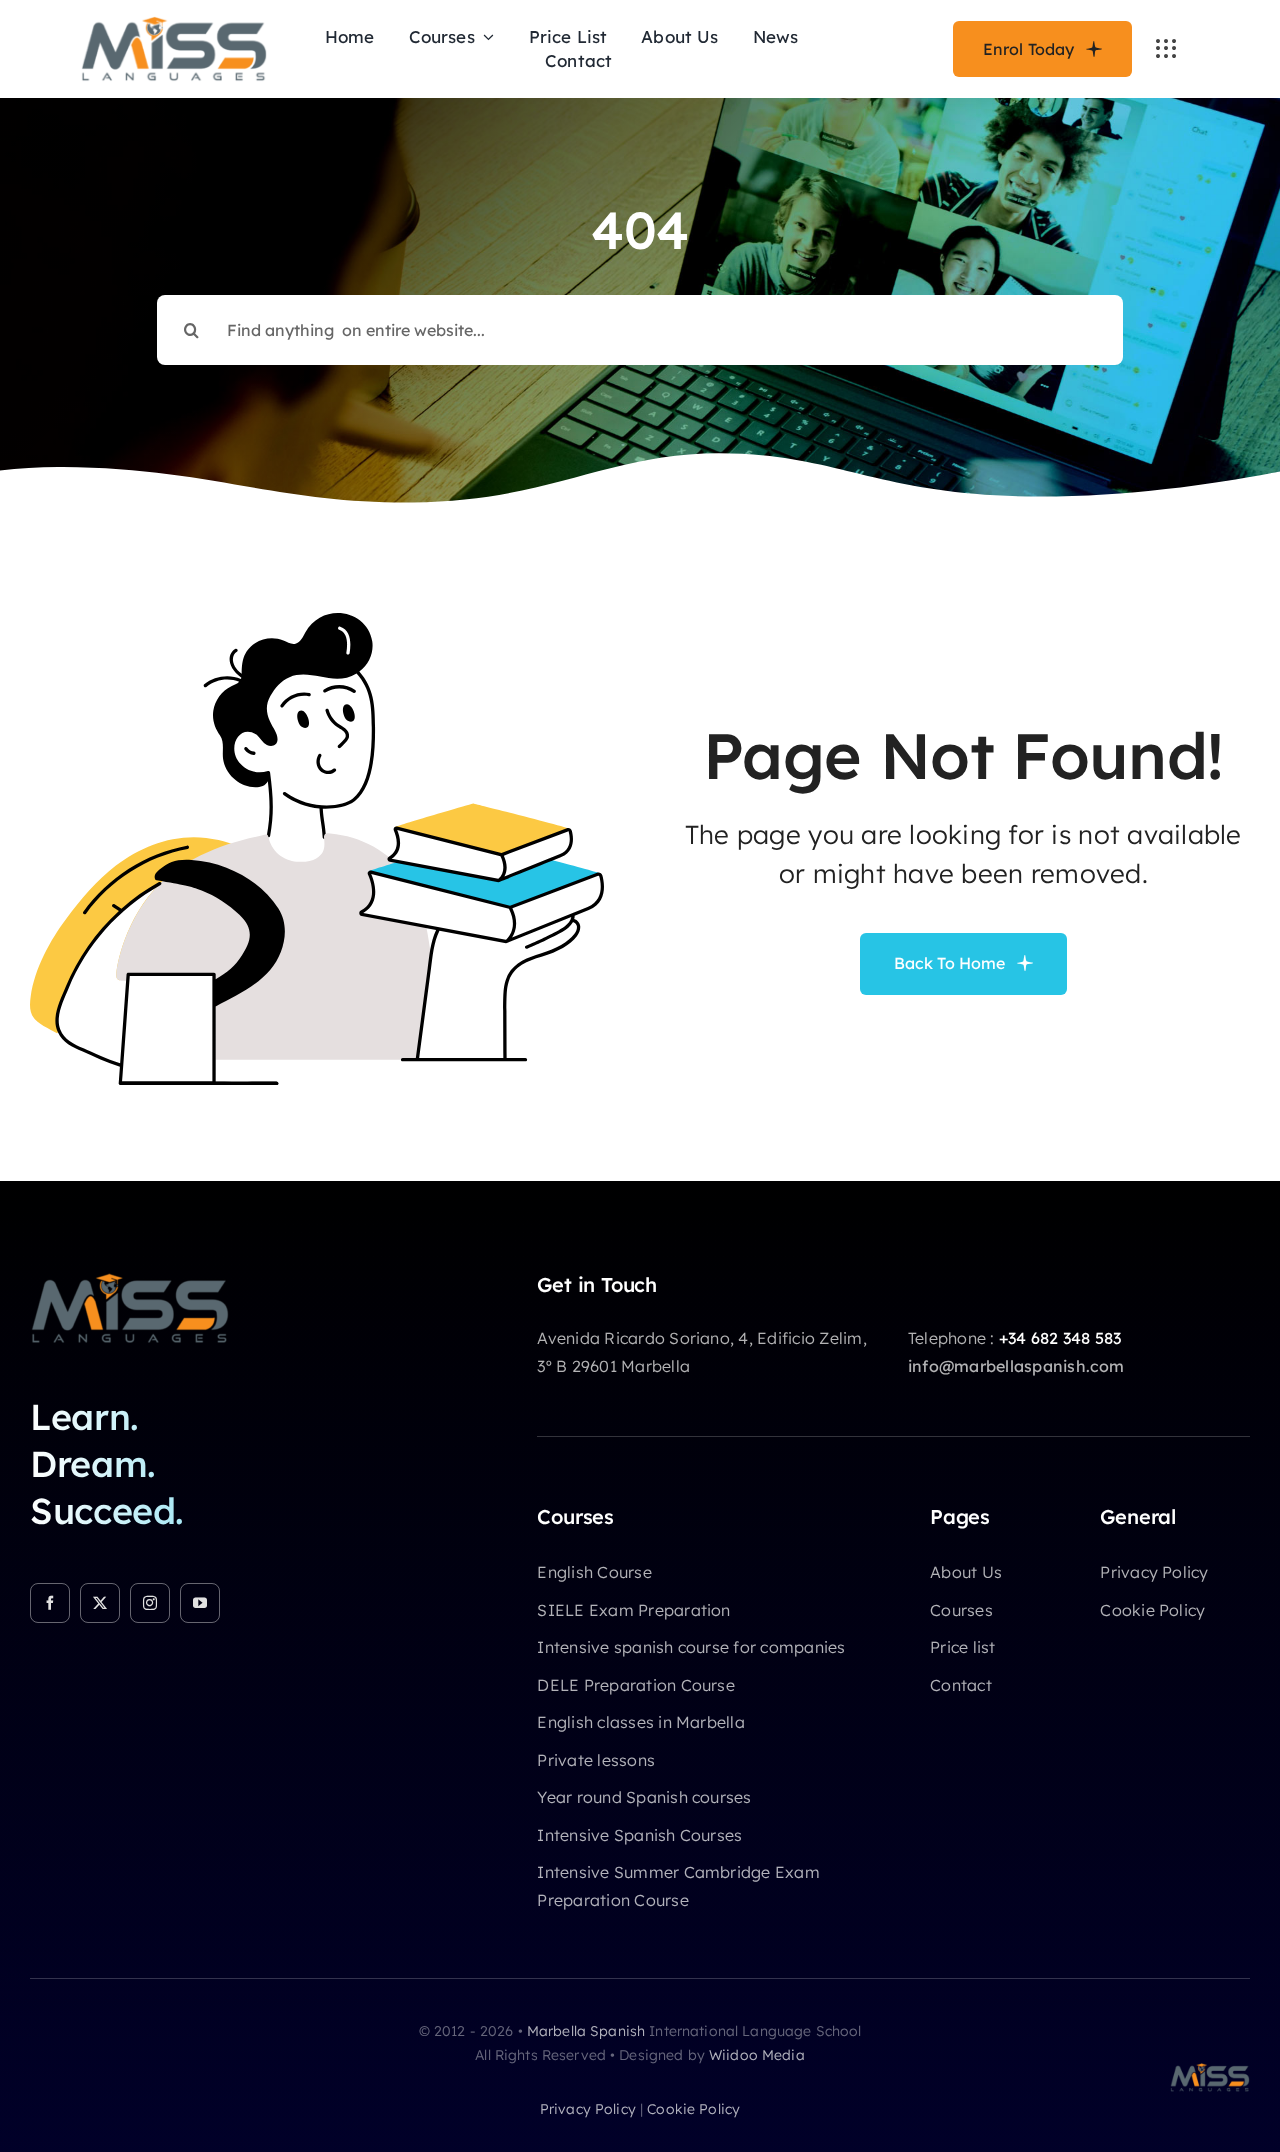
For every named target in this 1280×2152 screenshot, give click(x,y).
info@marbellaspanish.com (1016, 1366)
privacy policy (588, 2109)
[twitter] (100, 1603)
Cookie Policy (693, 2109)
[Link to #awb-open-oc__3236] (1166, 49)
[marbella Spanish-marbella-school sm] (130, 1281)
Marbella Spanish (586, 2031)
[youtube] (200, 1603)
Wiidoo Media (757, 2055)
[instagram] (150, 1603)
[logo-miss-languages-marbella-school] (174, 24)
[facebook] (50, 1603)
